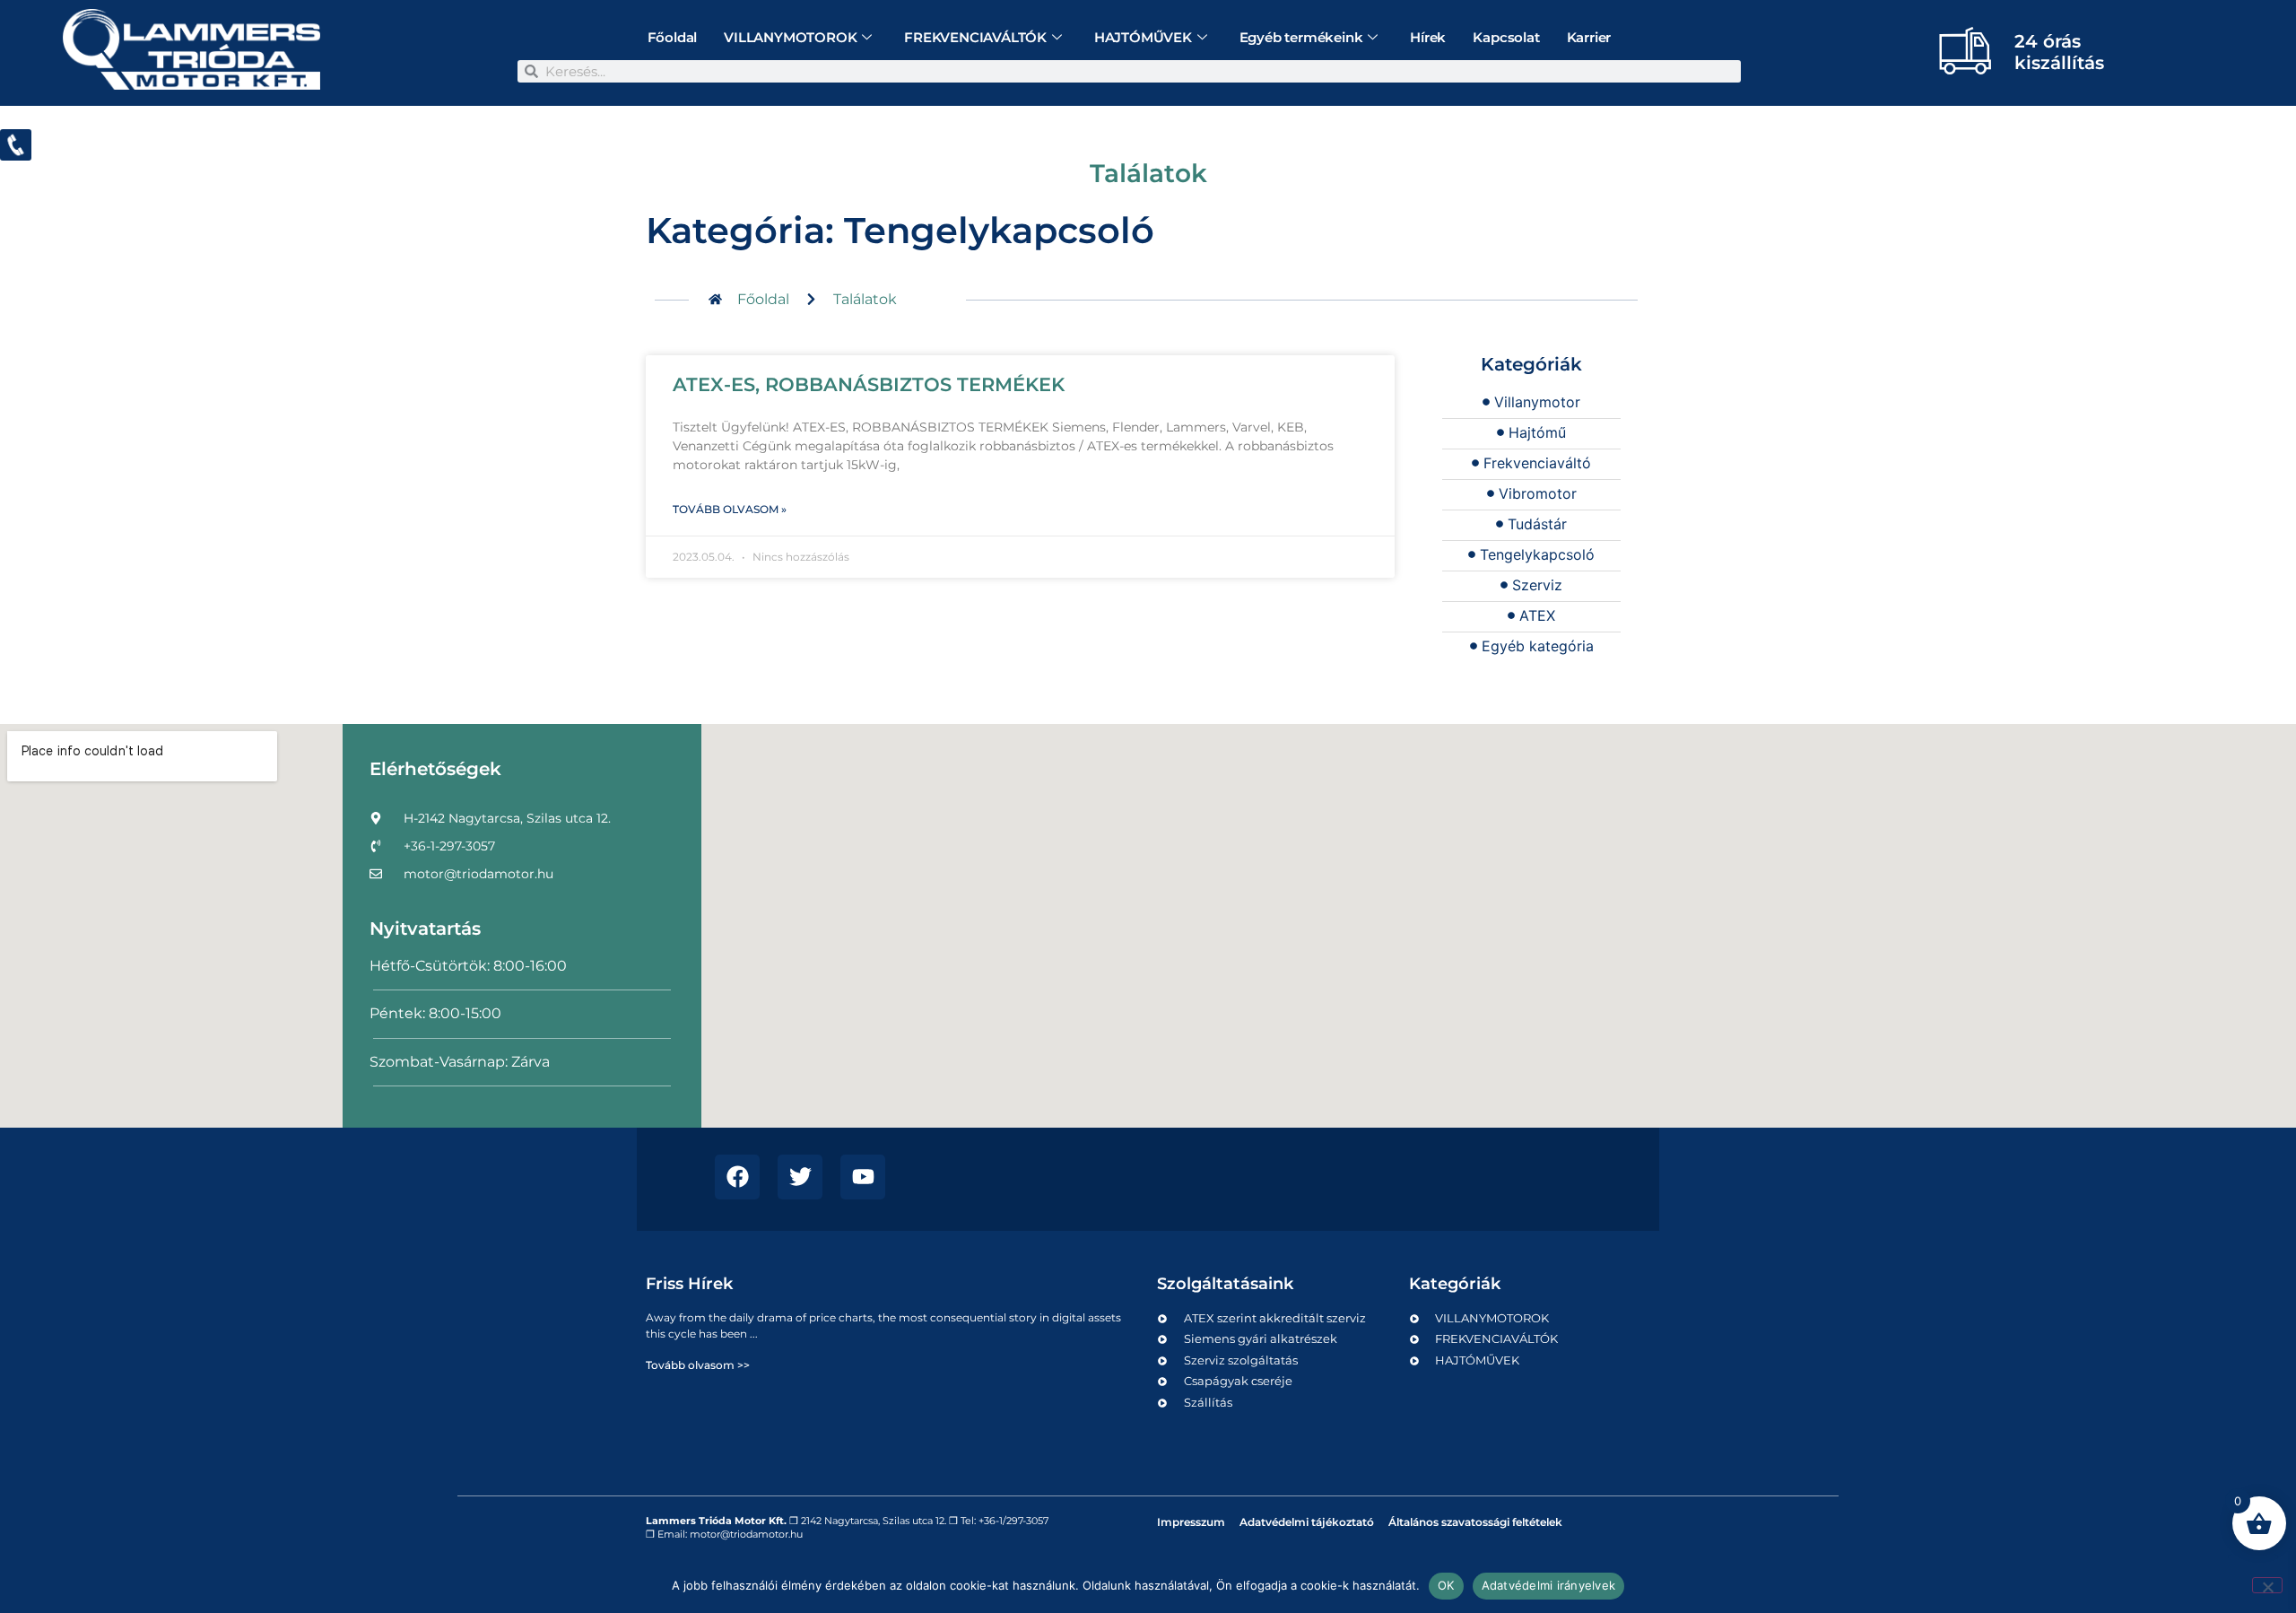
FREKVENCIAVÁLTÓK (975, 37)
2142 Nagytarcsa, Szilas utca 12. (874, 1521)
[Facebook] (737, 1177)
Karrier (1589, 37)
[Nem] (2267, 1585)
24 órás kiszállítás (2059, 52)
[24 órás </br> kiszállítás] (1965, 50)
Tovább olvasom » (730, 509)
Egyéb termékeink (1301, 37)
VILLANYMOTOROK (790, 37)
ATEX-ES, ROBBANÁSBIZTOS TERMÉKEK (869, 384)
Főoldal (673, 37)
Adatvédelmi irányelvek (1549, 1585)
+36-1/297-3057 (1013, 1521)
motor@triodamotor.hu (746, 1534)
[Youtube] (863, 1177)
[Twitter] (800, 1177)
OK (1446, 1585)
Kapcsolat (1506, 37)
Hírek (1428, 37)
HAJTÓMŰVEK (1143, 37)
